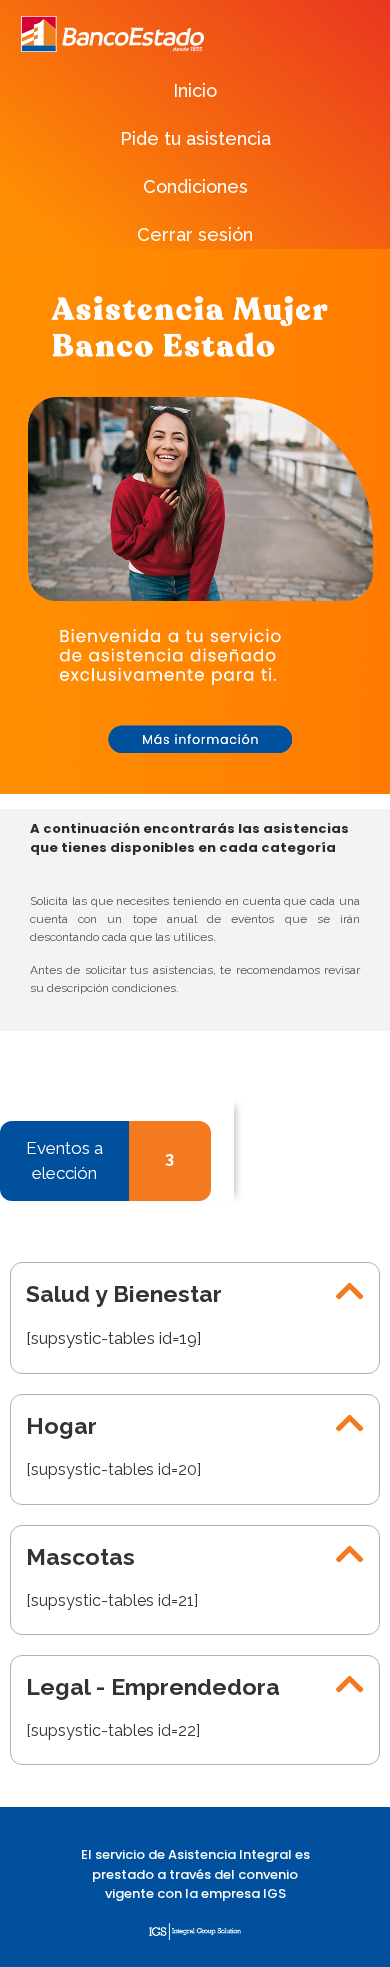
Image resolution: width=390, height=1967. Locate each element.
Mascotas (80, 1556)
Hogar (61, 1425)
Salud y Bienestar (124, 1293)
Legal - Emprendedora (153, 1686)
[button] (195, 1291)
